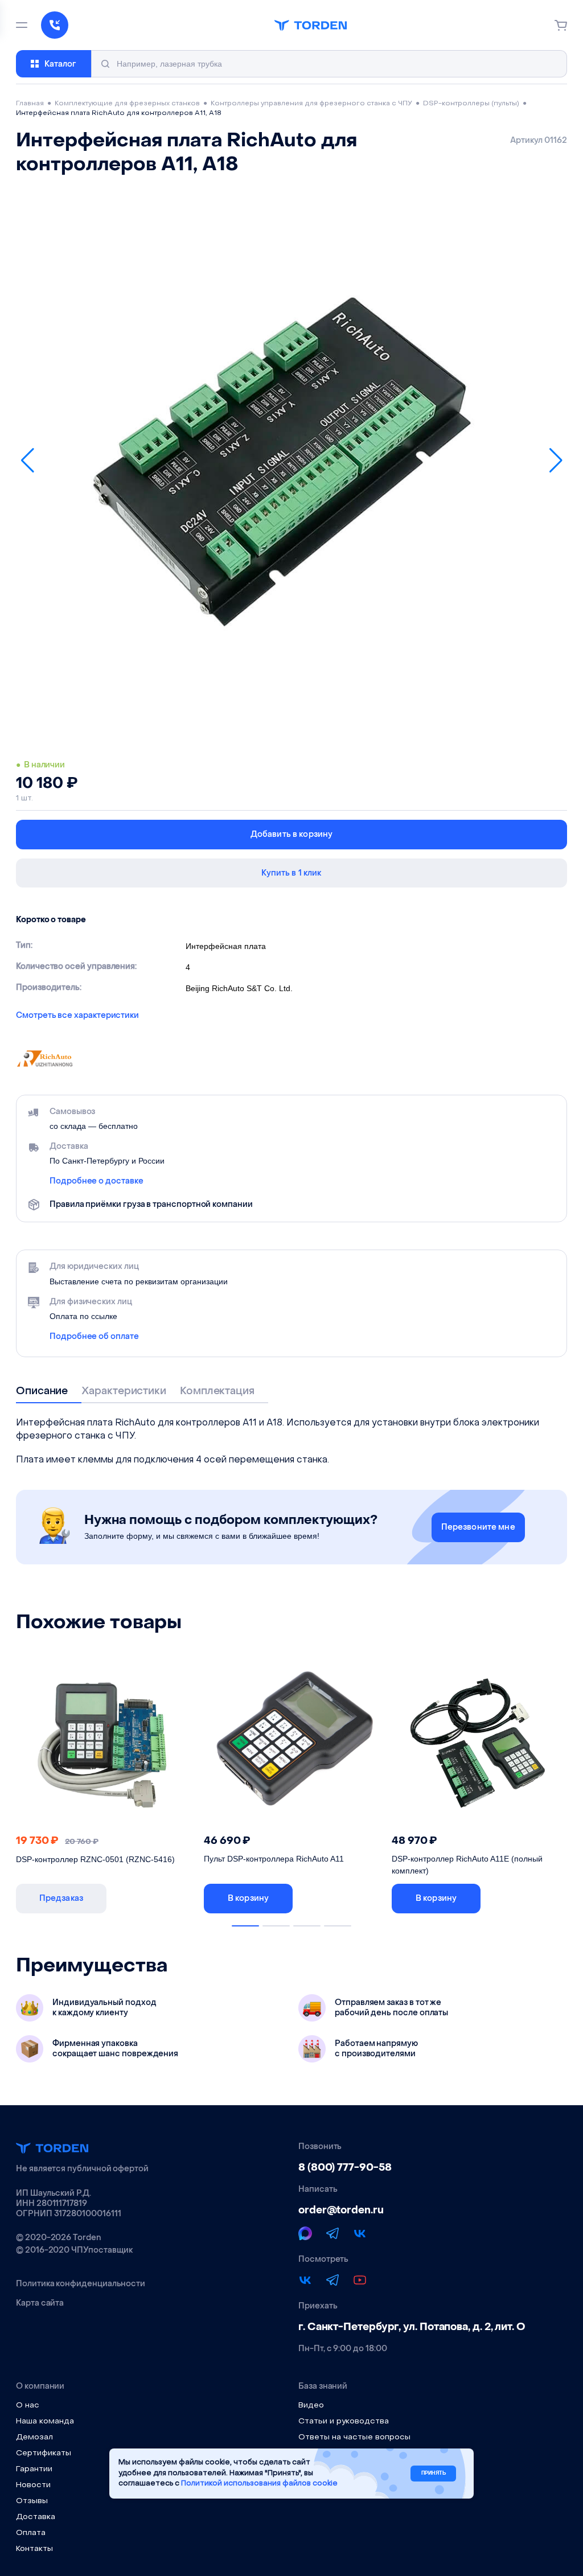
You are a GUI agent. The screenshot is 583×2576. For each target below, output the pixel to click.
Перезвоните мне (478, 1527)
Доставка (36, 2517)
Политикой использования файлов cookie (259, 2483)
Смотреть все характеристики (77, 1016)
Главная (30, 104)
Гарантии (34, 2469)
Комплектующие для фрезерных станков (127, 104)
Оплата (31, 2533)
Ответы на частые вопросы (354, 2437)
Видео (311, 2406)
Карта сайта (40, 2303)
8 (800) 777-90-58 (345, 2168)
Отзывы (32, 2501)
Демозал (34, 2437)
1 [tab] (245, 1926)
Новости (33, 2485)
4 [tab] (338, 1926)
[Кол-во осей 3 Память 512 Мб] (292, 1743)
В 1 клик (154, 1898)
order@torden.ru (341, 2210)
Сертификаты (44, 2453)
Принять (434, 2473)
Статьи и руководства (344, 2421)
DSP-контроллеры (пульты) (471, 104)
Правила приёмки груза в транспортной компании (151, 1204)
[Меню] (22, 25)
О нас (28, 2406)
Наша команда (45, 2421)
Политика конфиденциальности (81, 2284)
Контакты (34, 2549)
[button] (27, 461)
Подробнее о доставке (97, 1181)
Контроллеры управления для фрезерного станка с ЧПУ (311, 104)
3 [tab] (307, 1926)
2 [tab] (276, 1926)
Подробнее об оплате (94, 1337)
